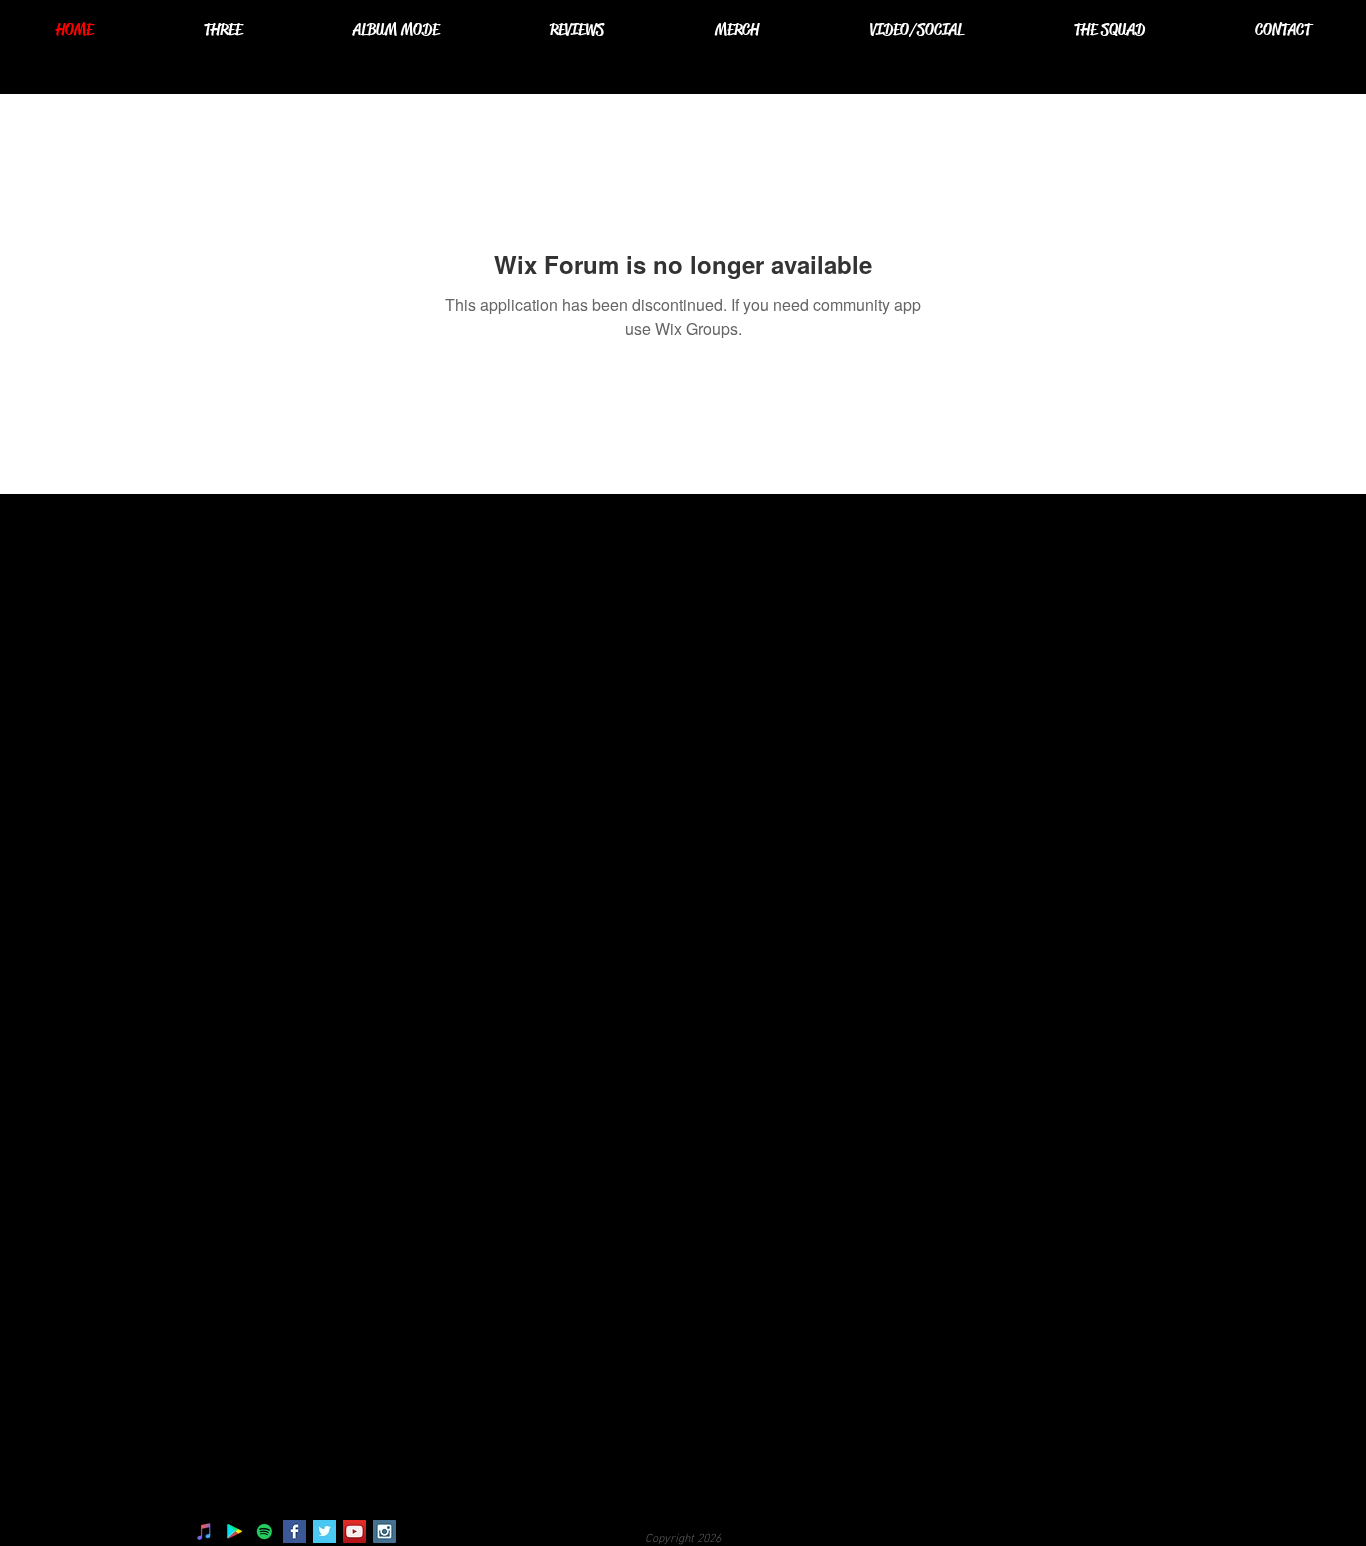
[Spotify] (264, 1531)
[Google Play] (234, 1531)
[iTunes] (204, 1531)
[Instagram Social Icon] (384, 1531)
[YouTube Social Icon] (354, 1531)
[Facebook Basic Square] (294, 1531)
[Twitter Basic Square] (324, 1531)
